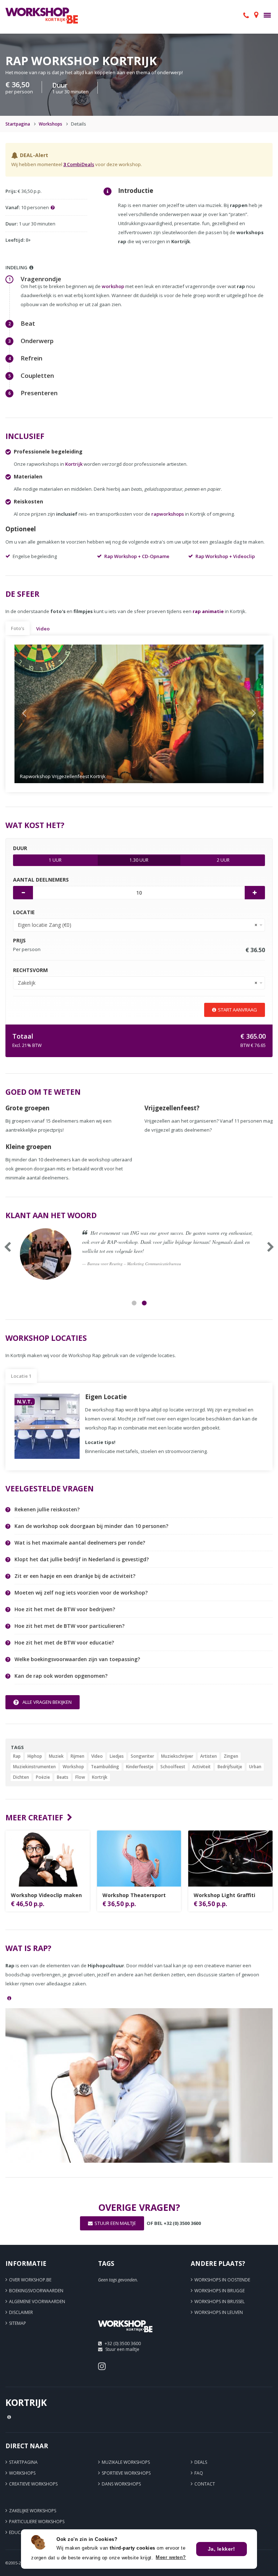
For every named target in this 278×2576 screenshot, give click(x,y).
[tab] (144, 1510)
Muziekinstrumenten (34, 1767)
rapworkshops (168, 514)
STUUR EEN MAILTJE (115, 2223)
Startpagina (18, 124)
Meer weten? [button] (171, 2557)
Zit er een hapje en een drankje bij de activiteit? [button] (75, 1576)
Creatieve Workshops (33, 2484)
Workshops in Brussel (220, 2301)
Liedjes (117, 1756)
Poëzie (43, 1777)
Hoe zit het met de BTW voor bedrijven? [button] (65, 1609)
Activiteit (201, 1767)
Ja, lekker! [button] (222, 2549)
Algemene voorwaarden (37, 2301)
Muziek (56, 1756)
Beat (28, 323)
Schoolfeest (173, 1767)
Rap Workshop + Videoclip (225, 556)
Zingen (231, 1756)
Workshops (50, 124)
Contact (205, 2484)
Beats (63, 1777)
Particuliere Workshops (37, 2522)
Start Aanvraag (237, 1010)
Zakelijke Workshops (33, 2511)
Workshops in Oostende (222, 2280)
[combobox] (139, 925)
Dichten (21, 1777)
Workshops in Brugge (220, 2291)
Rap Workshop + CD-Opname (137, 556)
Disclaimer (21, 2312)
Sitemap (18, 2323)
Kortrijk (74, 464)
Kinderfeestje (140, 1767)
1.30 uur (139, 860)
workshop (113, 286)
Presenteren (39, 393)
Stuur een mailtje (122, 2349)
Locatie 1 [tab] (21, 1376)
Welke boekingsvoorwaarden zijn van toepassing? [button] (77, 1659)
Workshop (73, 1767)
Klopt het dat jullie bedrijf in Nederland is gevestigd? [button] (82, 1559)
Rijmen (77, 1756)
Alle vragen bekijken (47, 1702)
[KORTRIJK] (125, 2335)
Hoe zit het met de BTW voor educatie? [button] (64, 1643)
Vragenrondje (41, 279)
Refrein (31, 358)
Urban (255, 1767)
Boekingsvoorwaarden (36, 2291)
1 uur (55, 860)
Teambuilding (105, 1767)
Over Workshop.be (30, 2280)
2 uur (223, 860)
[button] (33, 714)
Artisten (208, 1756)
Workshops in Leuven (219, 2312)
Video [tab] (43, 629)
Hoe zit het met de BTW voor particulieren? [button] (69, 1626)
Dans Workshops (121, 2484)
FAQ (199, 2473)
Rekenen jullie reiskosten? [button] (47, 1509)
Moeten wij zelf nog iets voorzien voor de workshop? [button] (81, 1593)
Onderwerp (37, 341)
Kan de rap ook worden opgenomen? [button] (61, 1676)
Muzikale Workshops (126, 2462)
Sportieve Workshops (126, 2473)
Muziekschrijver (177, 1756)
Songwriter (142, 1756)
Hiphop (35, 1756)
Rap (17, 1756)
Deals (201, 2462)
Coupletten (37, 375)
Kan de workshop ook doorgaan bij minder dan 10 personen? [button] (91, 1526)
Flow (80, 1777)
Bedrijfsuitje (230, 1767)
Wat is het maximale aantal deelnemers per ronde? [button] (80, 1543)
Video (97, 1756)
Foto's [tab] (18, 628)
